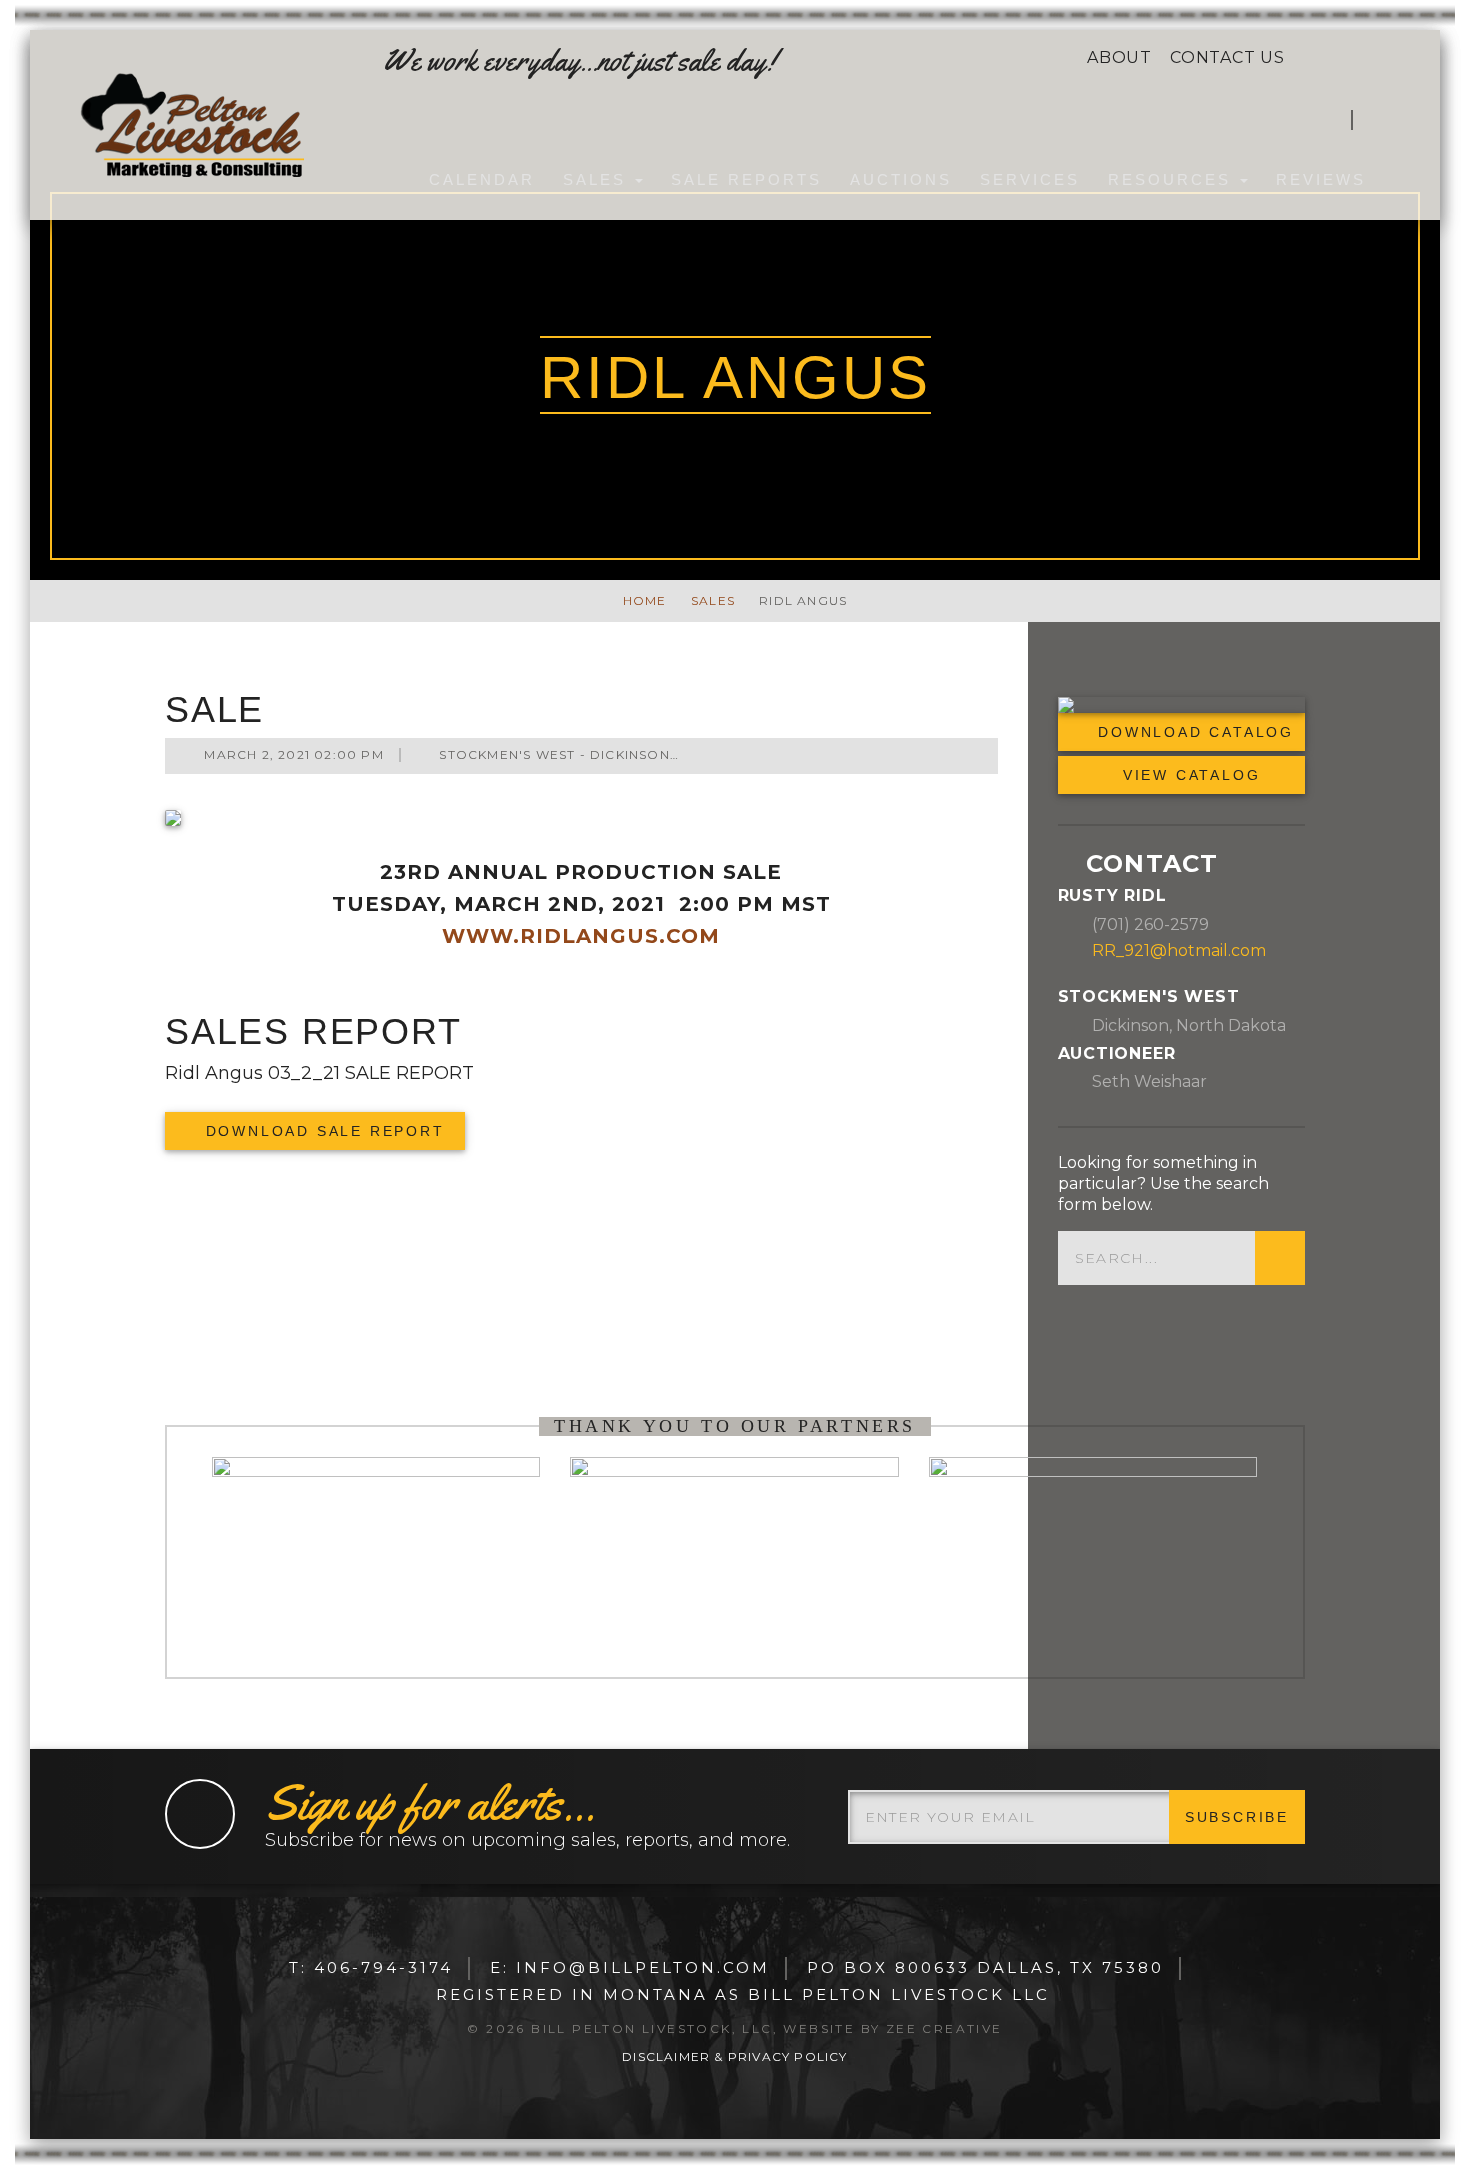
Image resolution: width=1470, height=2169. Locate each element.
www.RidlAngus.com (581, 936)
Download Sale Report (322, 1131)
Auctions (901, 179)
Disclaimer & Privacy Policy (734, 2056)
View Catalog (1188, 775)
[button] (1379, 120)
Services (1030, 179)
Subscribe (1237, 1817)
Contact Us (1227, 57)
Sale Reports (746, 179)
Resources (1173, 179)
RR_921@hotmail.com (1179, 949)
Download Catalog (1182, 705)
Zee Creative (944, 2028)
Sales (598, 179)
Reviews (1321, 179)
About (1119, 57)
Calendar (482, 179)
